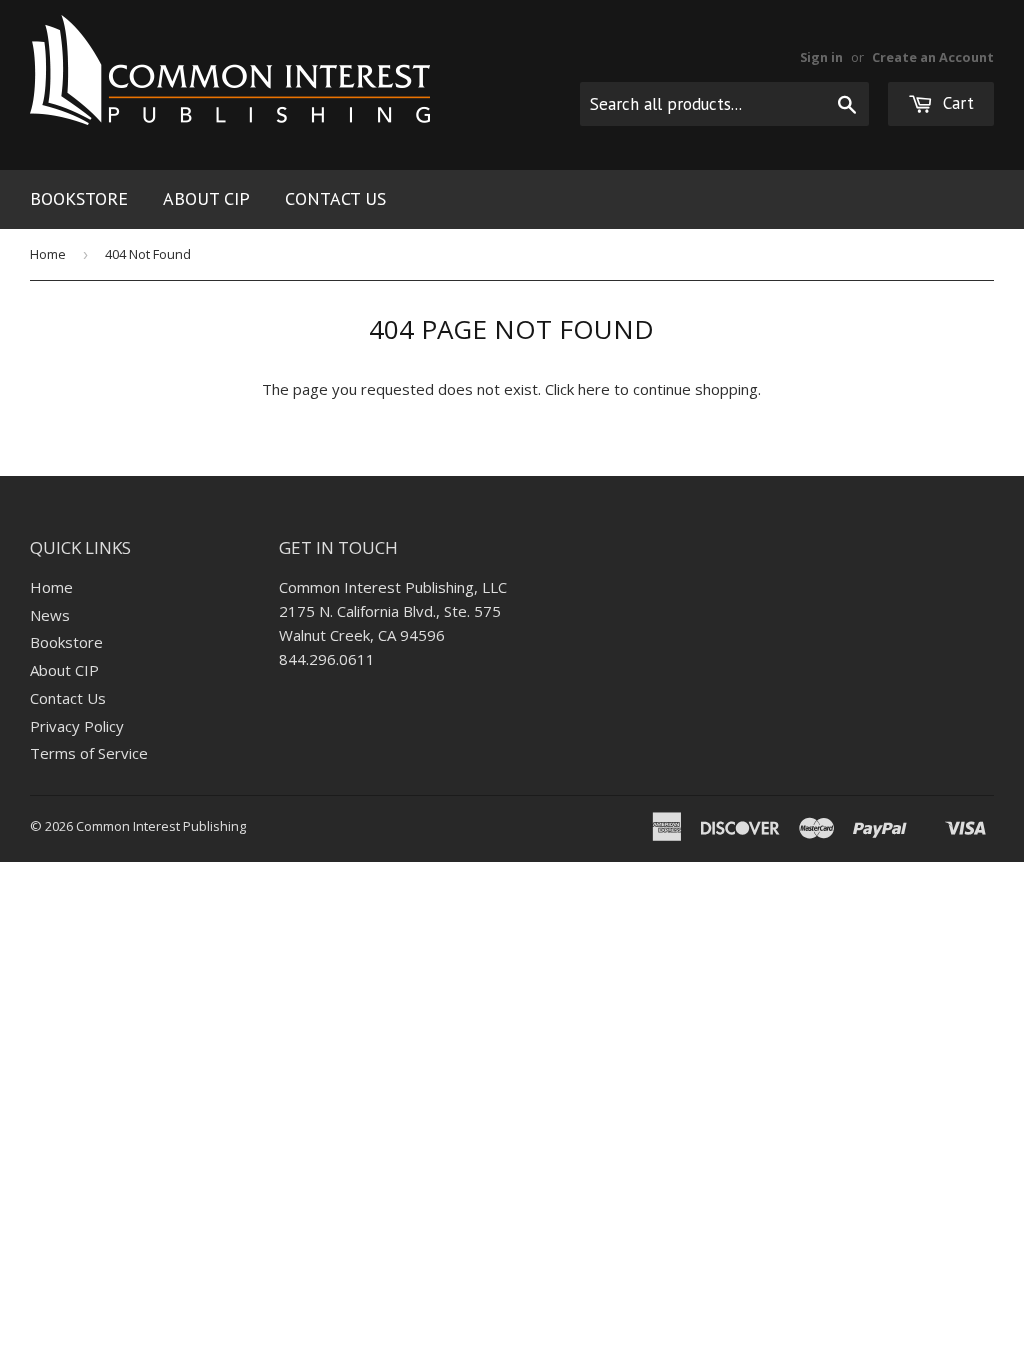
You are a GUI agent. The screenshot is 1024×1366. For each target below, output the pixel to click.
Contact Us (335, 198)
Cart (956, 103)
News (50, 615)
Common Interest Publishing (161, 826)
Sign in (821, 57)
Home (48, 254)
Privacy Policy (77, 726)
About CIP (206, 198)
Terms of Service (89, 753)
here (594, 389)
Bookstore (79, 198)
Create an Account (933, 57)
